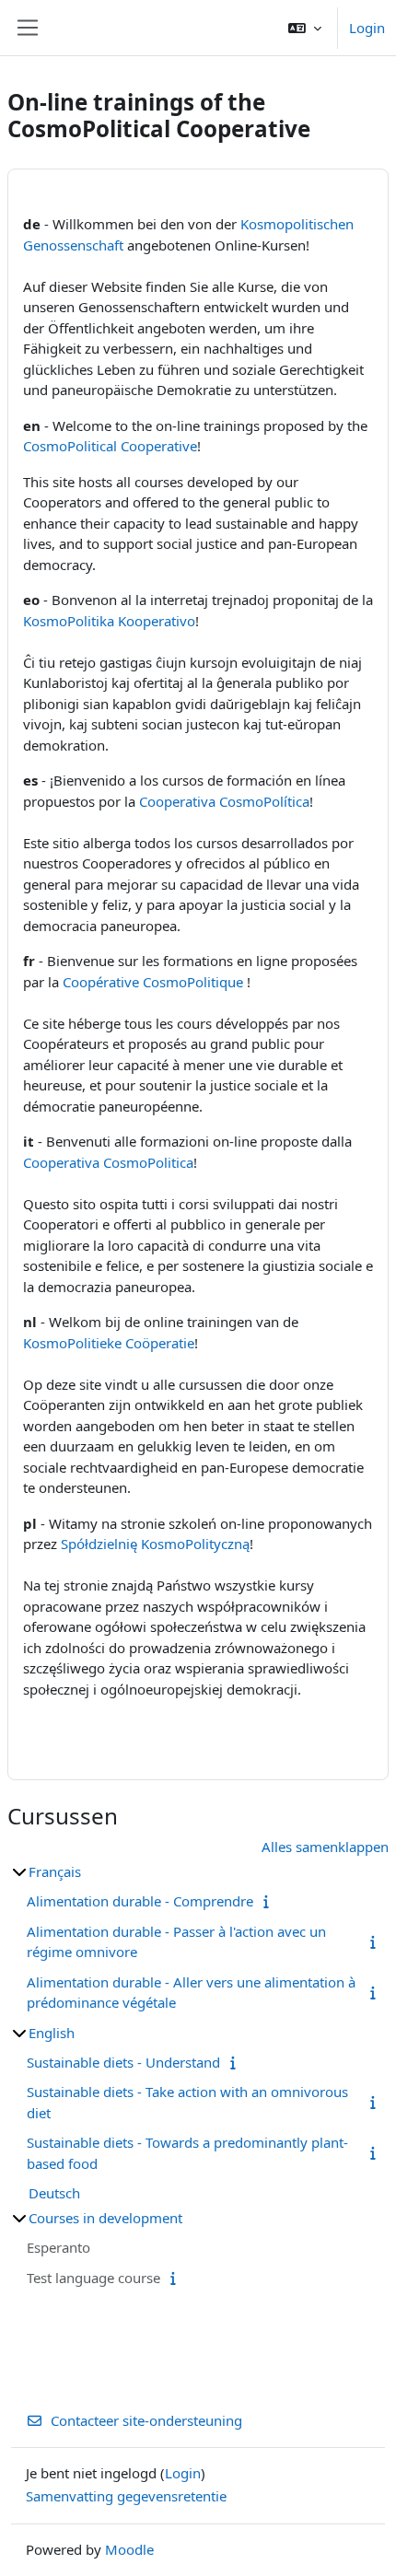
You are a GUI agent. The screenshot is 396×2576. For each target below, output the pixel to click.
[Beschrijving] (270, 1901)
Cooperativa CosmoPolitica (108, 1162)
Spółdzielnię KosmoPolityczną (155, 1544)
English (52, 2033)
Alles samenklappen (325, 1847)
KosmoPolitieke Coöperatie (109, 1343)
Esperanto (58, 2247)
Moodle (129, 2549)
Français (55, 1871)
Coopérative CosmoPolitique (153, 982)
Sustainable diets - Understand (123, 2062)
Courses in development (105, 2218)
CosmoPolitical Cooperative (110, 446)
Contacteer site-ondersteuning (146, 2420)
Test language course (93, 2278)
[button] (305, 28)
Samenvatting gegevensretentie (126, 2496)
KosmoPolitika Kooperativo (109, 621)
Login (367, 28)
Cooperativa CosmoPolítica (224, 801)
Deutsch (54, 2193)
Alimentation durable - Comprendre (140, 1901)
